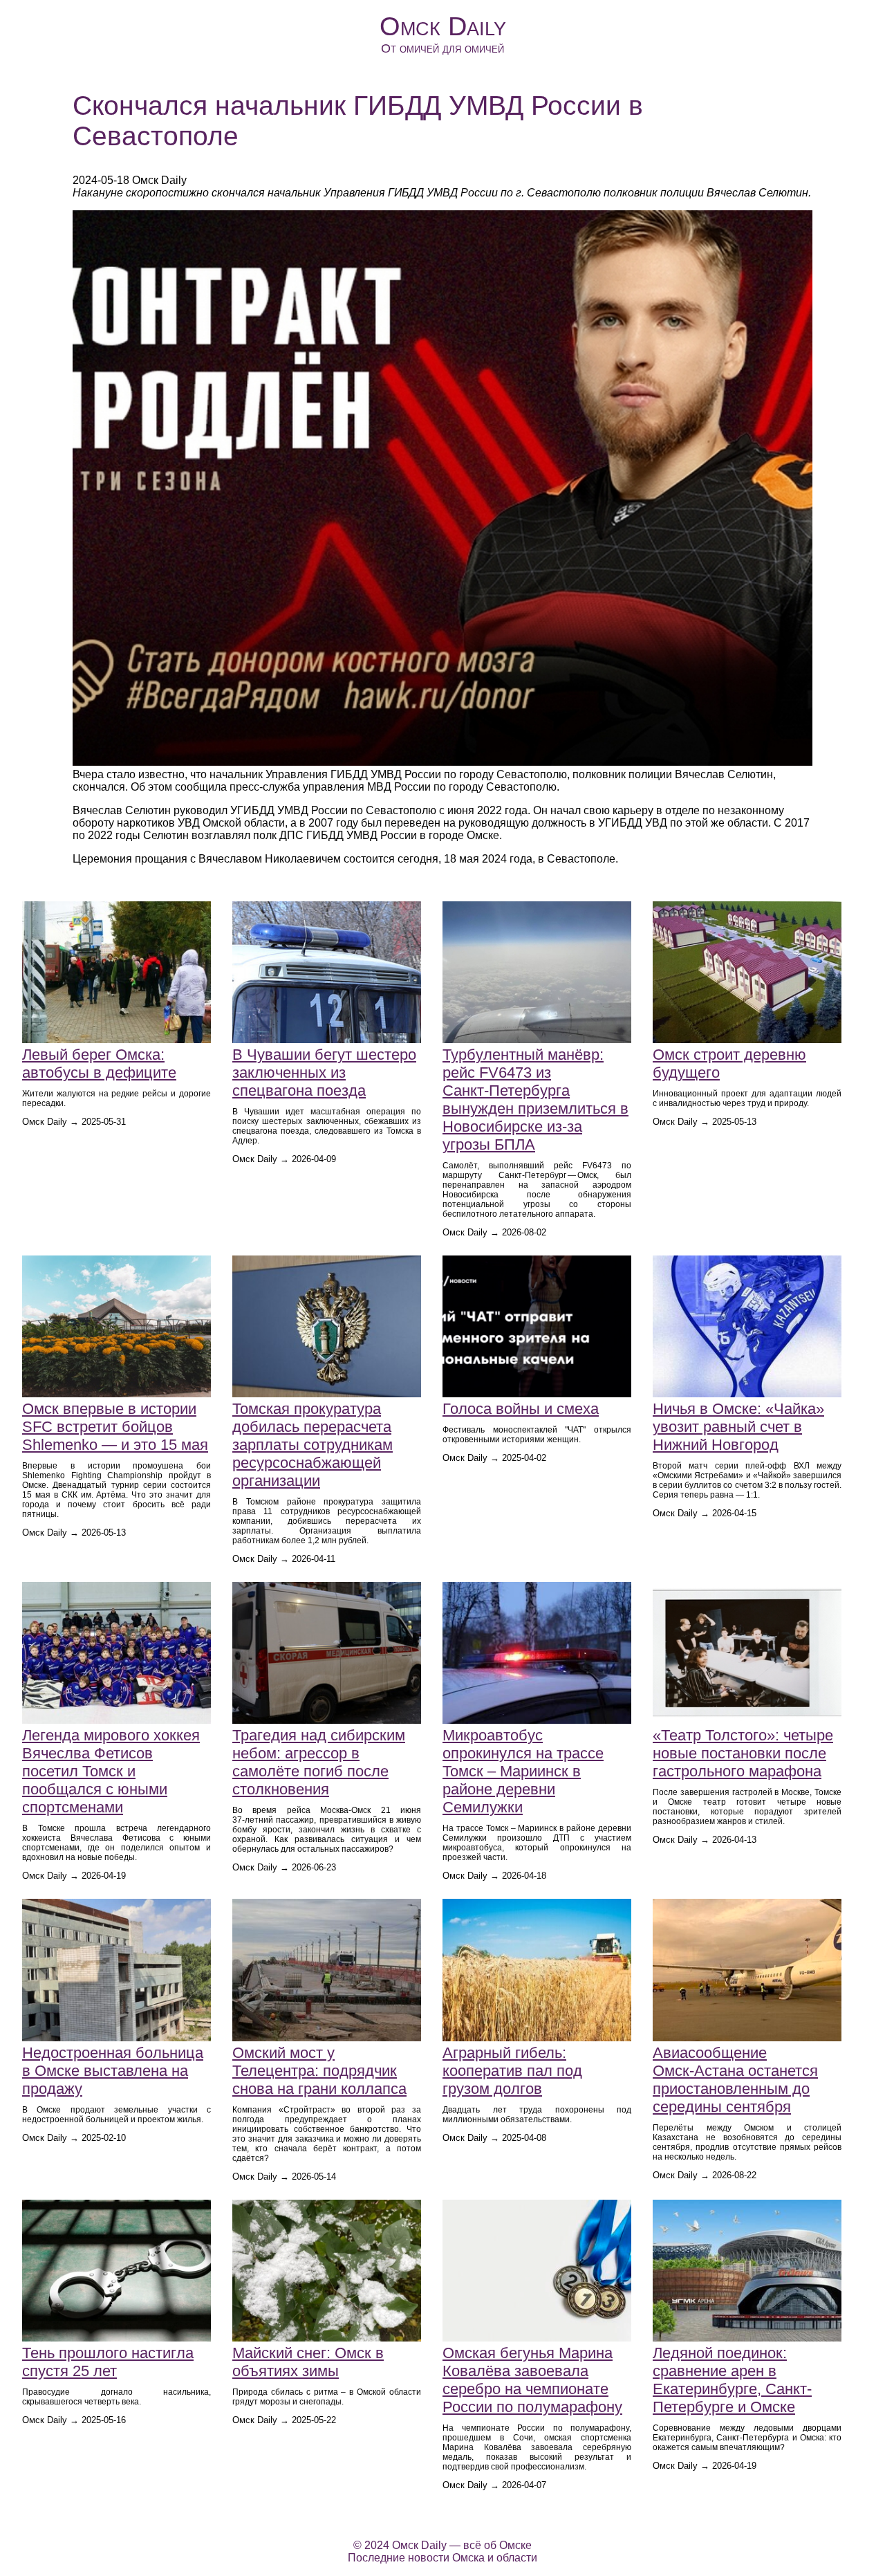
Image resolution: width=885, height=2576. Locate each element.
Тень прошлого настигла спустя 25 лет (108, 2362)
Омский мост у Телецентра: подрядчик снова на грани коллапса (319, 2071)
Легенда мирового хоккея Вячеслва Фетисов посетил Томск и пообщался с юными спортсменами (111, 1771)
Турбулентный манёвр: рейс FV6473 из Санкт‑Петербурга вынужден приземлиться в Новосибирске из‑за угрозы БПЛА (535, 1100)
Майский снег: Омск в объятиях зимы (308, 2362)
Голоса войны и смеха (521, 1409)
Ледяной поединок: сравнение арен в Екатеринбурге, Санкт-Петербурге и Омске (732, 2380)
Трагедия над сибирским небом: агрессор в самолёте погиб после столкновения (319, 1762)
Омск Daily (443, 26)
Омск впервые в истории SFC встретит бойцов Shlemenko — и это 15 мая (115, 1427)
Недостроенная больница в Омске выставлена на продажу (113, 2071)
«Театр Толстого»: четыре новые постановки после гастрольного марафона (743, 1753)
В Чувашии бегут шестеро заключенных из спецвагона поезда (324, 1073)
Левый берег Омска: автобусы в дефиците (99, 1064)
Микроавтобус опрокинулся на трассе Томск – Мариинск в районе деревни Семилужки (523, 1771)
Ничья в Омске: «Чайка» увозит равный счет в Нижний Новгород (738, 1427)
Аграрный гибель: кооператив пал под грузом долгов (512, 2071)
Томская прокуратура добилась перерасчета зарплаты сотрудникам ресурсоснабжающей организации (313, 1445)
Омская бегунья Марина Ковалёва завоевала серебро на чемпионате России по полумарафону (532, 2380)
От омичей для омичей (442, 48)
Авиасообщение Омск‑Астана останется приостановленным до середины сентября (735, 2080)
